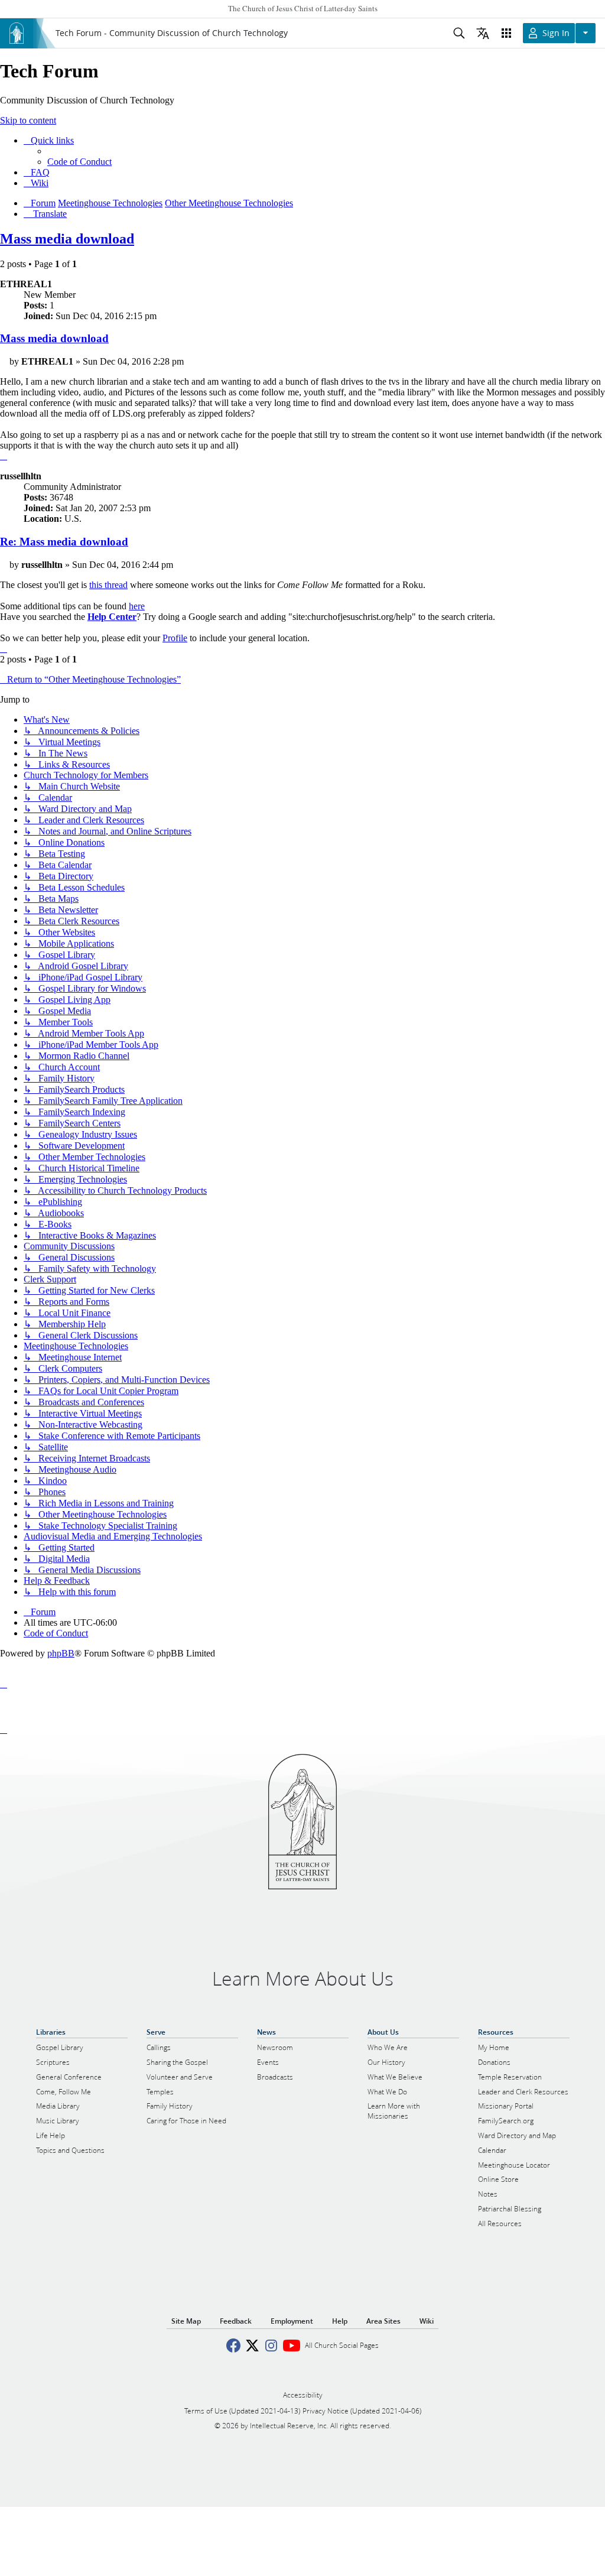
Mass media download (67, 239)
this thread (108, 585)
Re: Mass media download (64, 542)
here (137, 606)
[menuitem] (79, 162)
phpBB (61, 1653)
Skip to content (28, 120)
